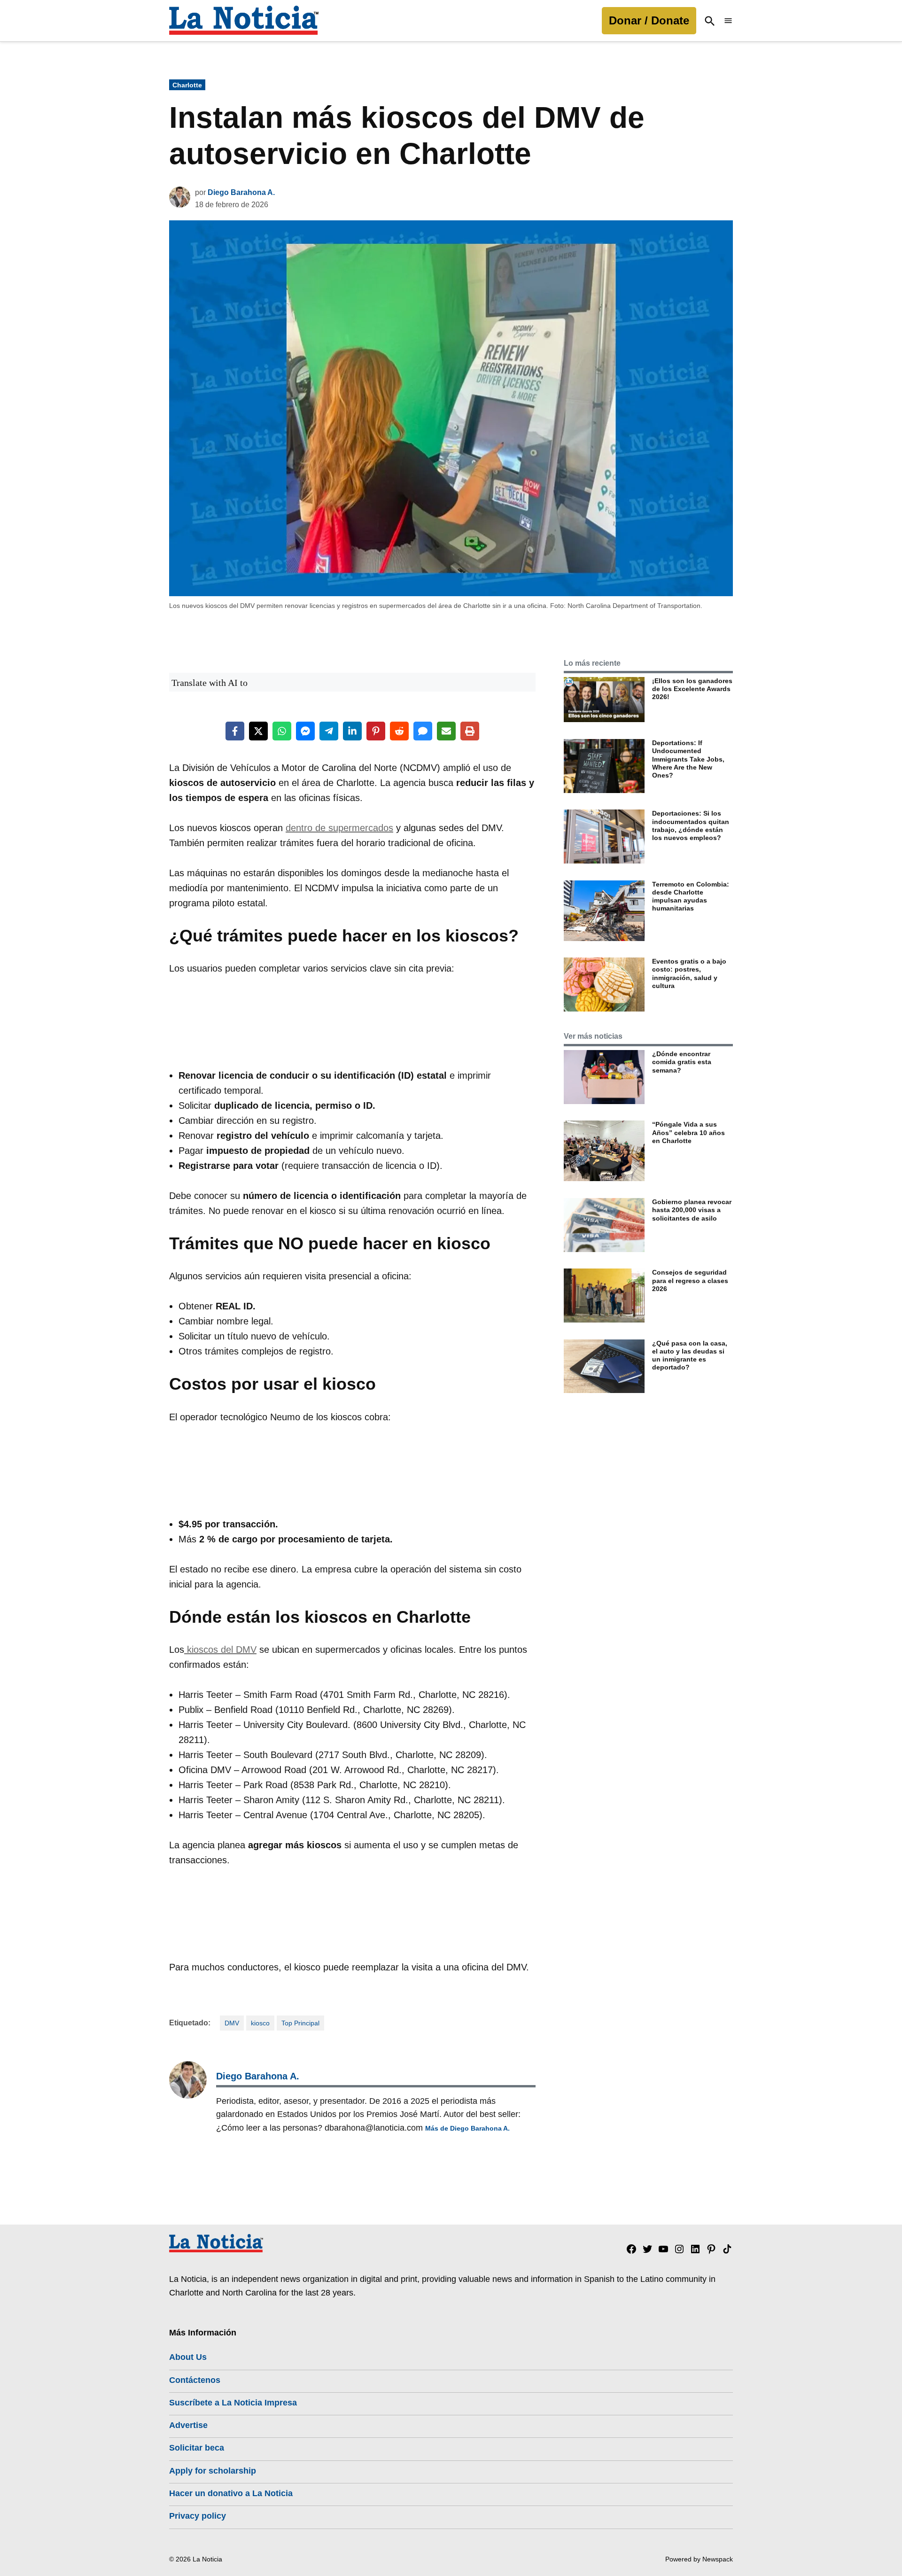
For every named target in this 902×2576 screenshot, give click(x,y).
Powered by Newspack (699, 2559)
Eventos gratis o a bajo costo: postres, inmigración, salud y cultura (689, 973)
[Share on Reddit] (399, 731)
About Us (188, 2357)
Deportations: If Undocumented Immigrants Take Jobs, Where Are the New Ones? (688, 759)
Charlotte (187, 85)
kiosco (260, 2023)
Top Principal (300, 2023)
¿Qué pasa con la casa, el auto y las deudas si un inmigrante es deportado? (690, 1355)
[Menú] (728, 21)
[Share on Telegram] (329, 731)
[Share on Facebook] (235, 731)
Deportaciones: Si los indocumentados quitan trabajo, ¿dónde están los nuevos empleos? (691, 825)
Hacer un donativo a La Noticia (231, 2493)
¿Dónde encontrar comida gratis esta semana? (682, 1062)
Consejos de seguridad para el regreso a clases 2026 (690, 1280)
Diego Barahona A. (241, 192)
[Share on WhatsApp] (282, 731)
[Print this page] (470, 731)
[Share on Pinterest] (376, 731)
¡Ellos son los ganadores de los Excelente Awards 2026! (692, 689)
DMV (232, 2023)
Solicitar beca (197, 2448)
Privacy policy (198, 2516)
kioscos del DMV (220, 1650)
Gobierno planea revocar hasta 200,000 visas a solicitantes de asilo (692, 1210)
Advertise (188, 2425)
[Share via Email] (446, 731)
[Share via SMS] (423, 731)
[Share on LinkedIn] (352, 731)
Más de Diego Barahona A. (467, 2128)
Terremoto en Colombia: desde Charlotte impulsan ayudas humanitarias (691, 896)
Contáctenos (195, 2380)
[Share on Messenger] (305, 731)
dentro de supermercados (339, 828)
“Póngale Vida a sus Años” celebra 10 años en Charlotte (688, 1132)
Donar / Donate (649, 20)
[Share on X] (258, 731)
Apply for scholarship (213, 2471)
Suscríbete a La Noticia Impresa (233, 2403)
